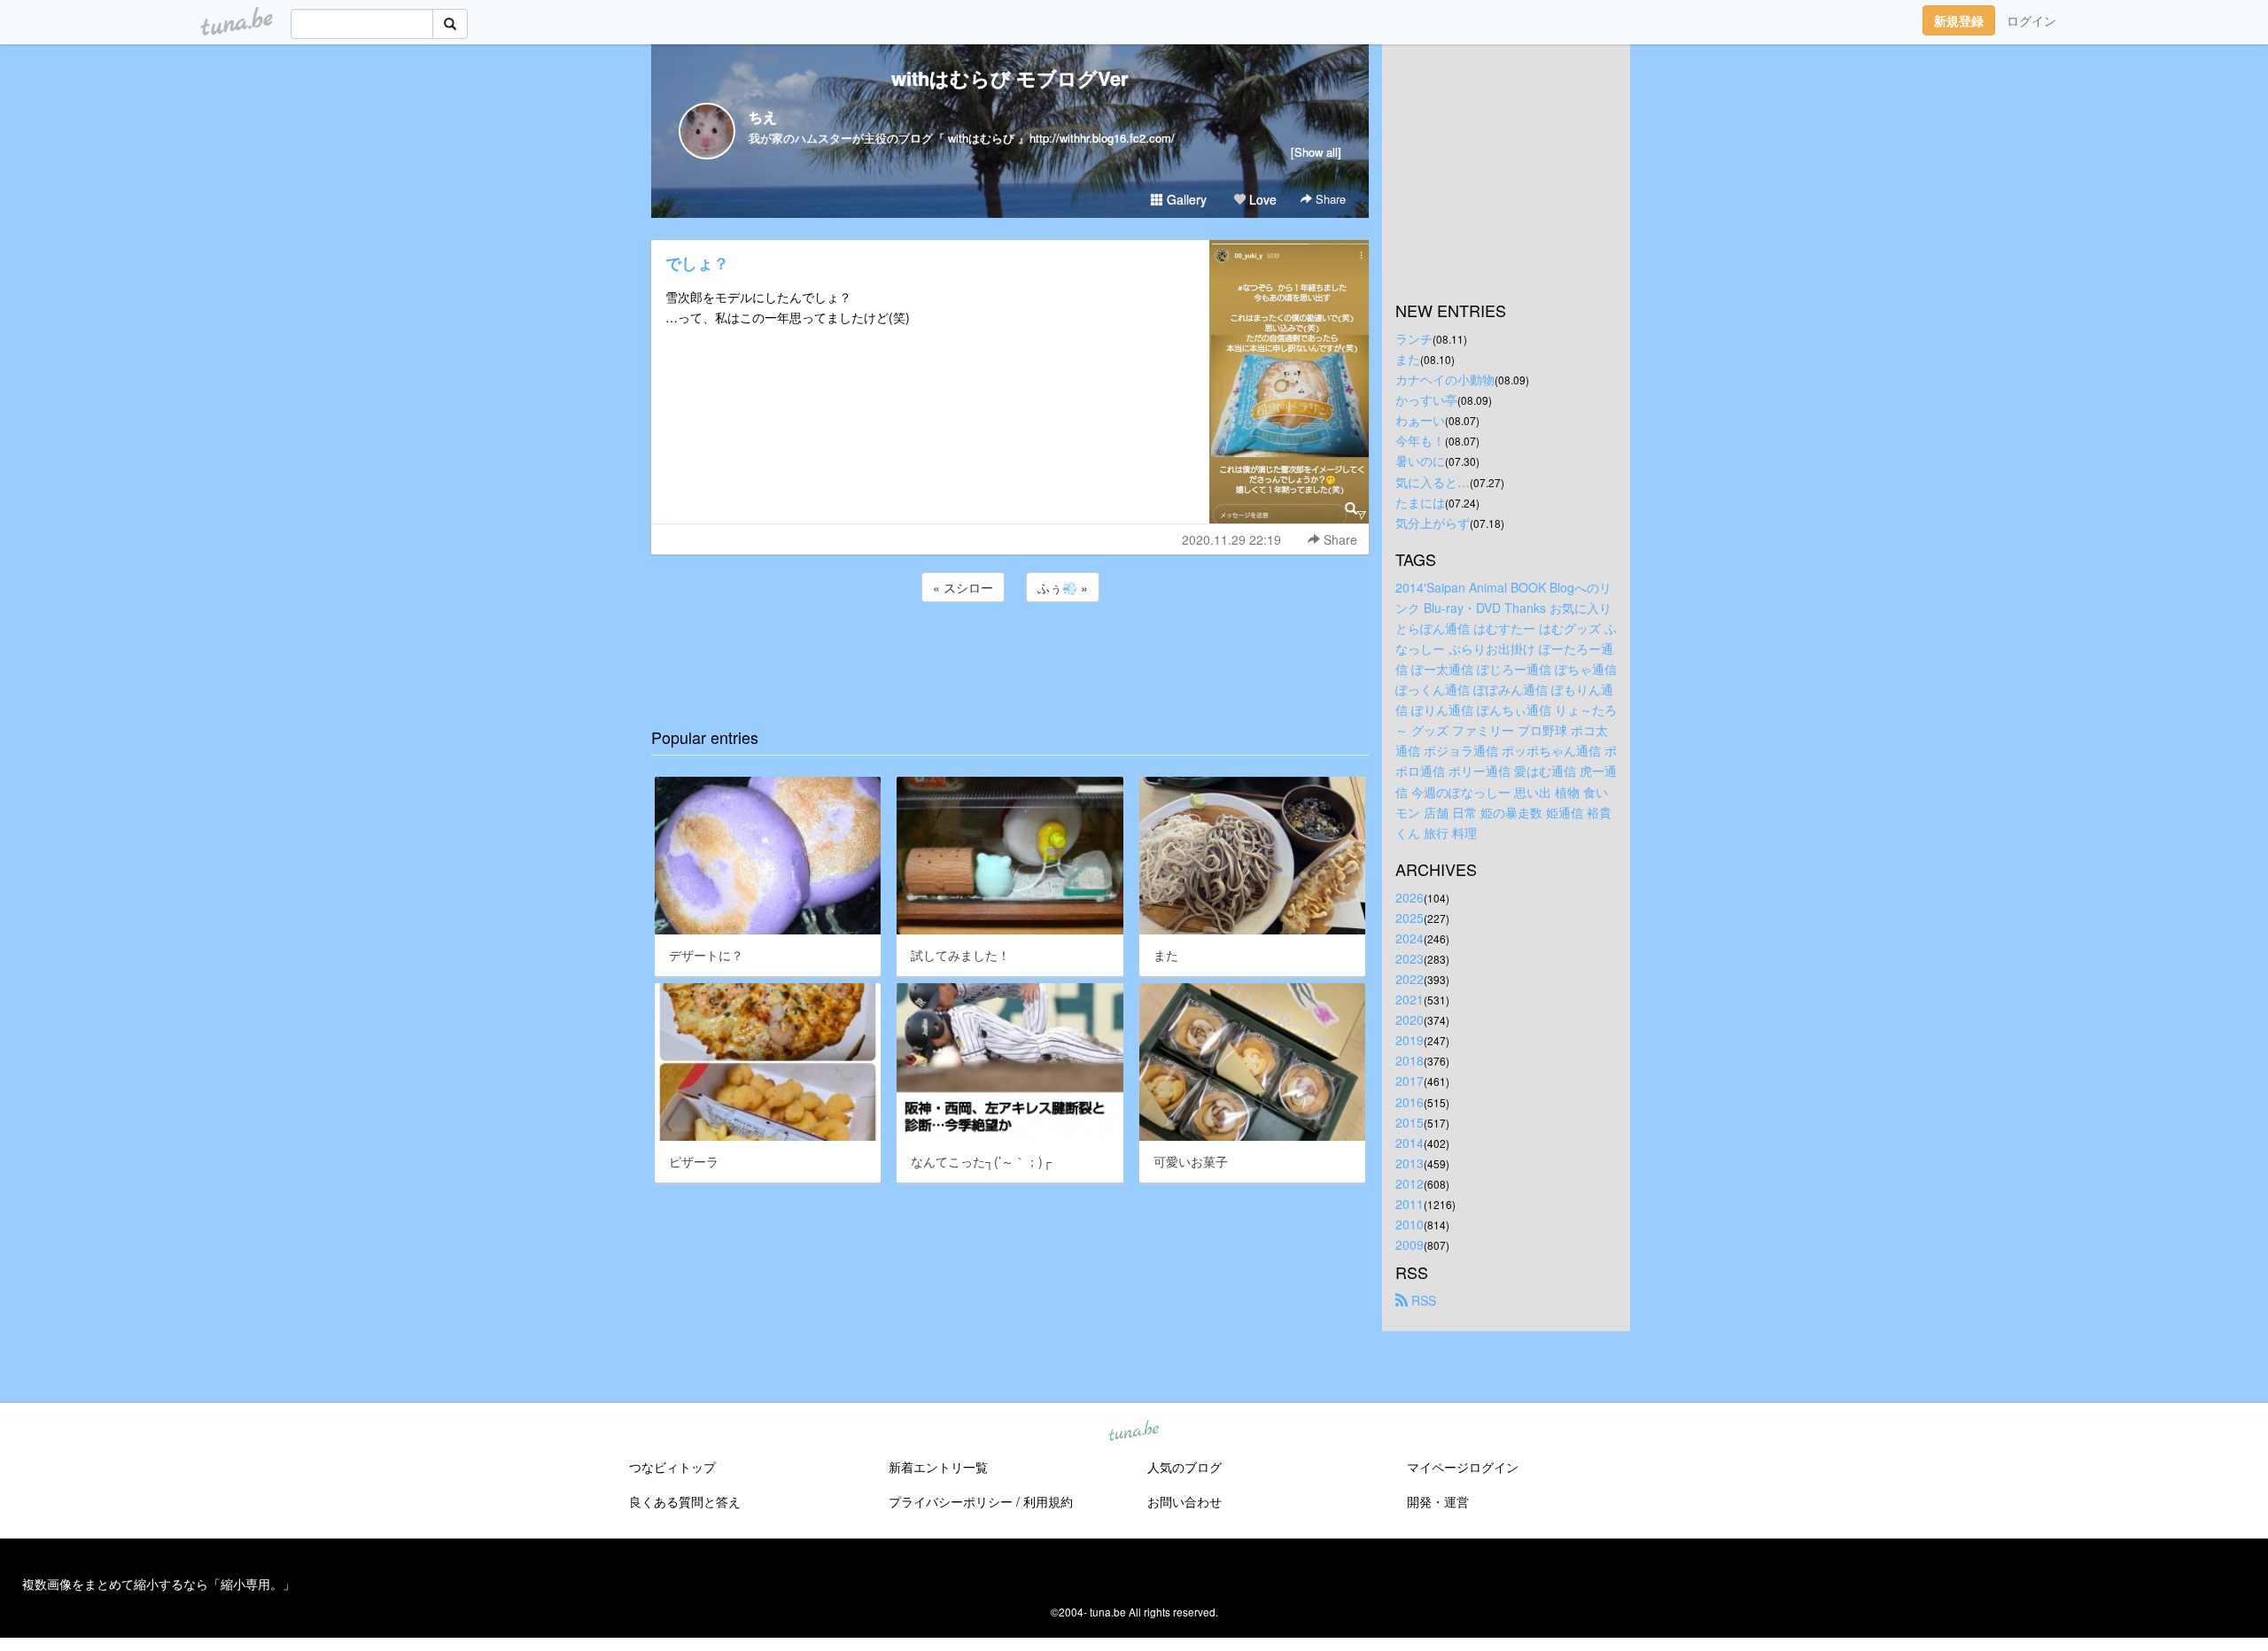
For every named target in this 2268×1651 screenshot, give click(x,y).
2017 (1410, 1081)
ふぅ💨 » (1063, 587)
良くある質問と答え (685, 1501)
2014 (1410, 1143)
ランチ (1414, 338)
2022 (1410, 979)
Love (1261, 199)
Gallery (1185, 199)
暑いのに (1420, 461)
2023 (1410, 958)
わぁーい (1420, 420)
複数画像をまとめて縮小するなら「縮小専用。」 (159, 1584)
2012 (1410, 1183)
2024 (1410, 938)
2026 (1410, 897)
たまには (1420, 502)
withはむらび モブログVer (1010, 78)
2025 (1410, 918)
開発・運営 (1438, 1501)
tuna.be (1133, 1432)
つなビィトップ (672, 1467)
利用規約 (1048, 1501)
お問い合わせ (1184, 1501)
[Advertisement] (1010, 654)
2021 (1410, 999)
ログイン (2031, 20)
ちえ (763, 116)
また (1408, 359)
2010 (1410, 1224)
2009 (1410, 1244)
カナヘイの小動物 (1445, 379)
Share (1329, 199)
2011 (1410, 1204)
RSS (1422, 1300)
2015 (1410, 1122)
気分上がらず (1433, 523)
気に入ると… (1433, 482)
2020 (1410, 1019)
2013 (1410, 1163)
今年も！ (1420, 440)
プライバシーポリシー (951, 1501)
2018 (1410, 1060)
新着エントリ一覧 (938, 1467)
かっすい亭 (1426, 399)
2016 (1410, 1102)
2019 (1410, 1040)
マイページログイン (1463, 1467)
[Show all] (1316, 152)
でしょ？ (697, 263)
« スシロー (963, 587)
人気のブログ (1184, 1467)
